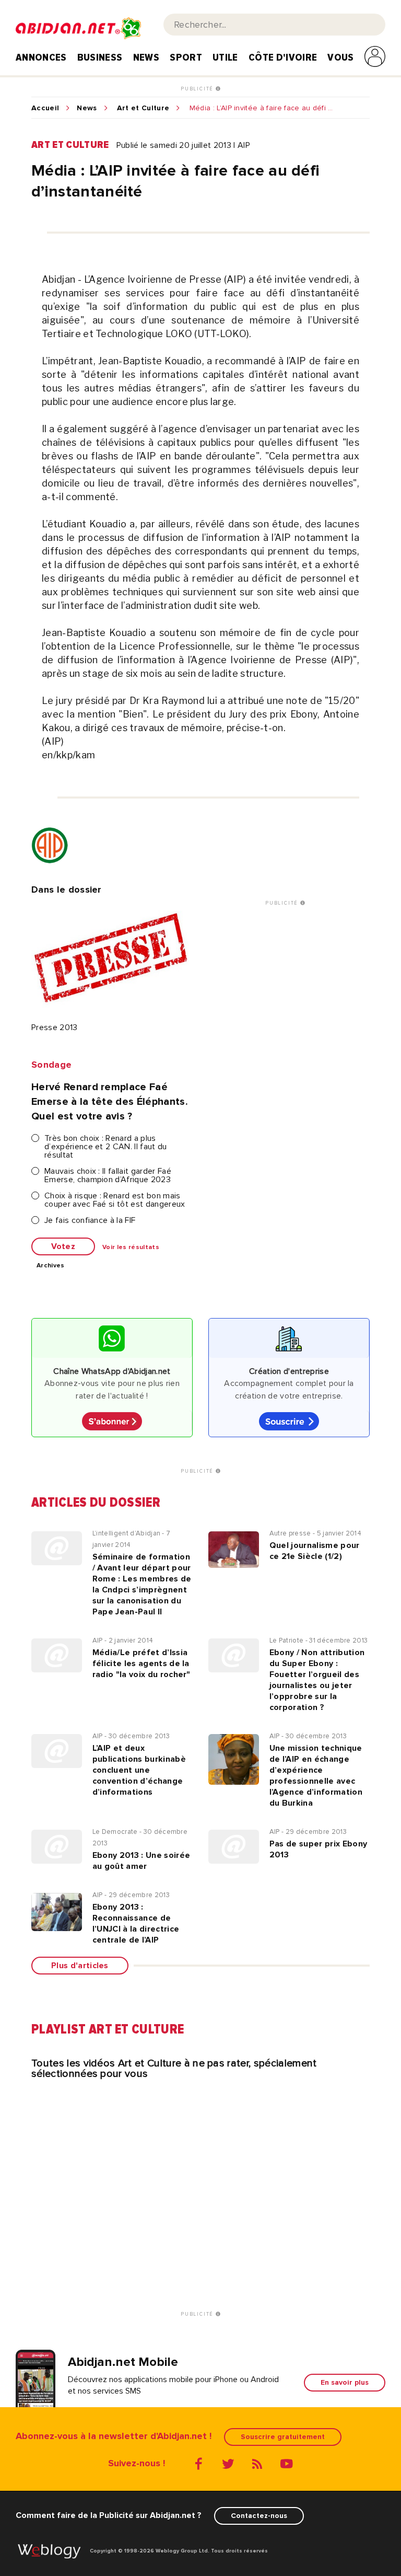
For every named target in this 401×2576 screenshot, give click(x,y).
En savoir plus (345, 2382)
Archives (51, 1266)
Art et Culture (143, 108)
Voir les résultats (131, 1247)
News (146, 57)
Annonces (41, 57)
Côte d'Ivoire (283, 57)
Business (100, 57)
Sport (186, 57)
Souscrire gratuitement (283, 2437)
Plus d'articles (80, 1966)
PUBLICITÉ (198, 89)
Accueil (45, 108)
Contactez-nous (259, 2516)
